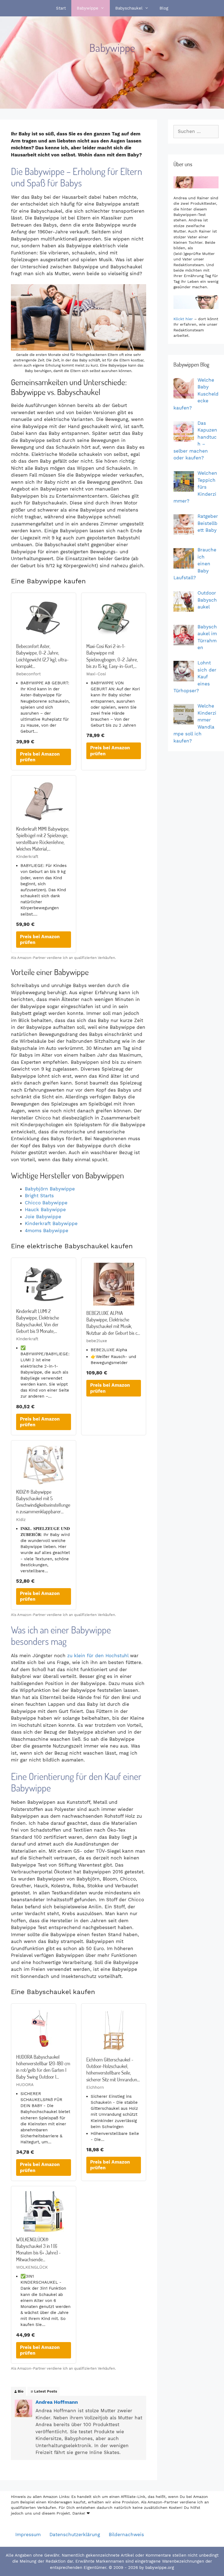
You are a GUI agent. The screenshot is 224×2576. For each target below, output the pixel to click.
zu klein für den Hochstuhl (98, 1656)
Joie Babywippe (43, 1217)
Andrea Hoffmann (57, 2402)
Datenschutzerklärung (75, 2535)
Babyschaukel (129, 8)
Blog (164, 8)
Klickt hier (183, 319)
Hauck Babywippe (45, 1210)
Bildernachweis (126, 2535)
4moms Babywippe (47, 1231)
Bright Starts (39, 1196)
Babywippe (88, 8)
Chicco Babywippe (46, 1203)
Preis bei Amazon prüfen (40, 757)
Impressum (28, 2535)
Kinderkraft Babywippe (51, 1223)
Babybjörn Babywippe (50, 1189)
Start (61, 8)
